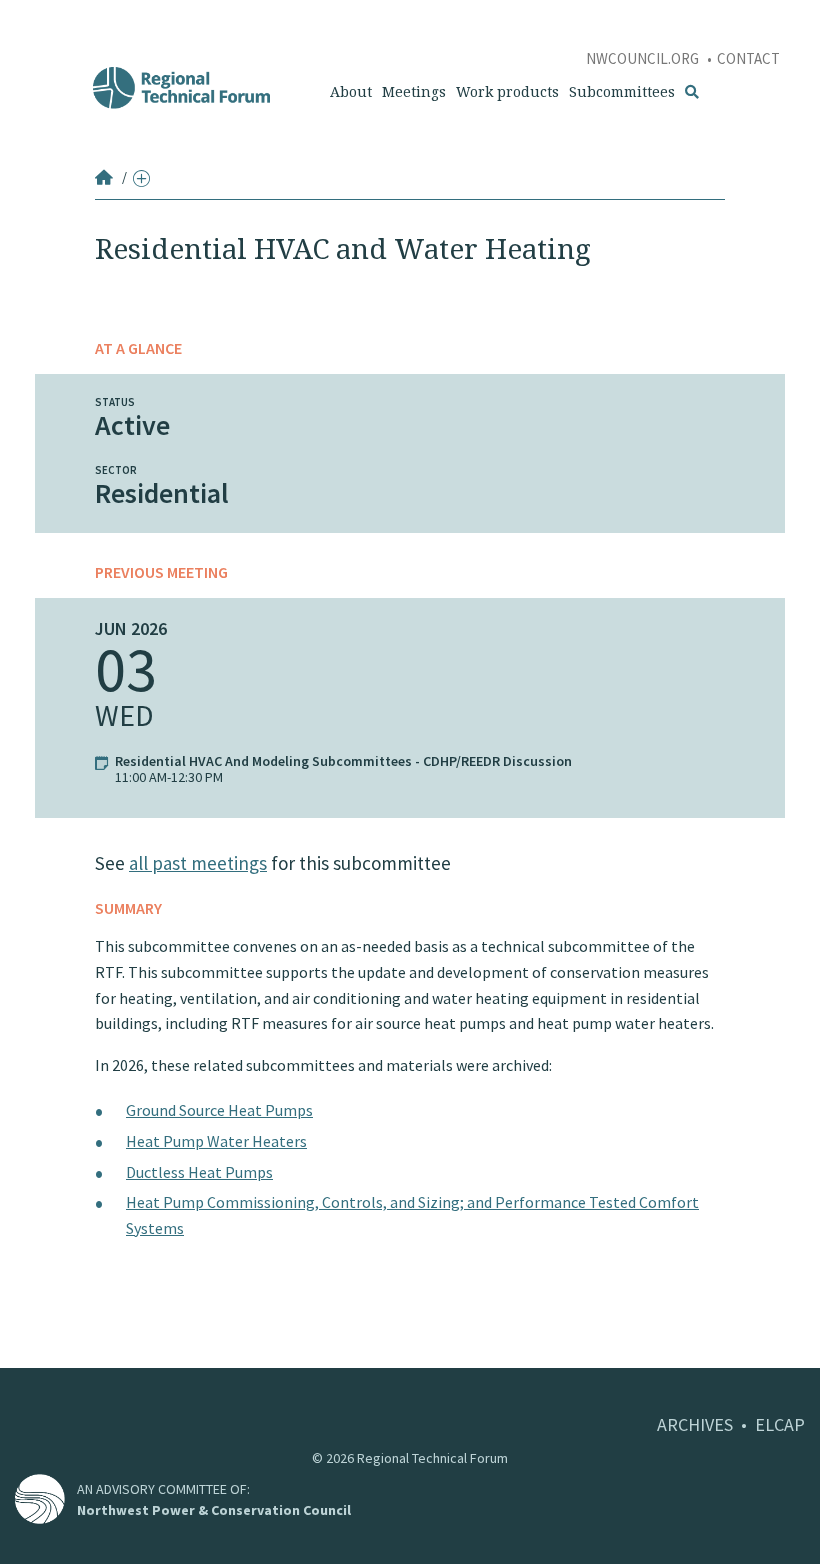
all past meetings (198, 863)
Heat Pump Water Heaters (216, 1141)
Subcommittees (622, 92)
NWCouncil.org (644, 58)
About (351, 92)
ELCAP (780, 1424)
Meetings (414, 92)
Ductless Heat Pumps (199, 1172)
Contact (748, 58)
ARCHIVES (695, 1424)
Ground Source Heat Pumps (219, 1110)
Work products (507, 92)
